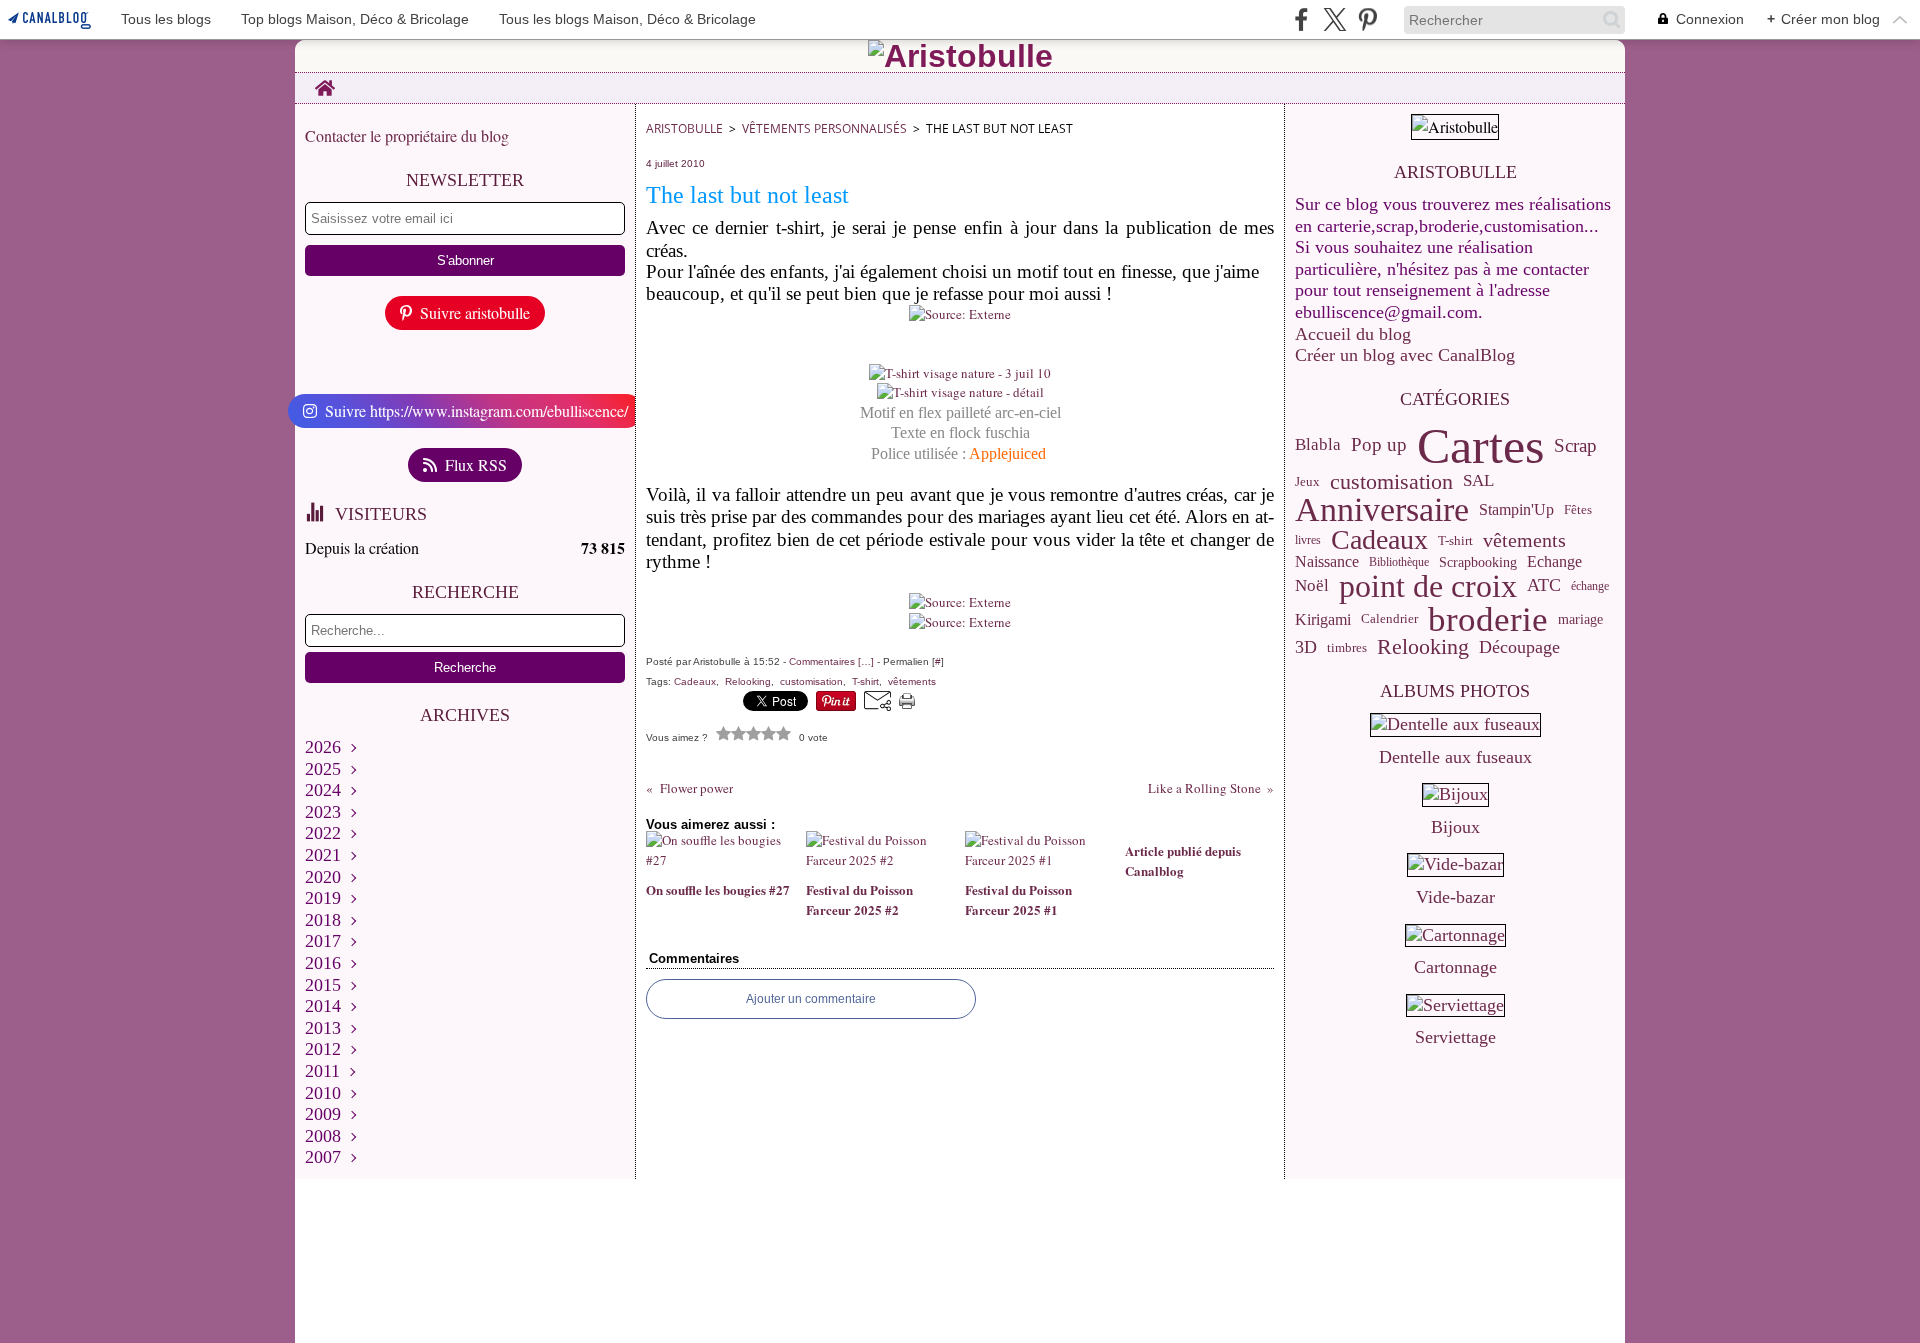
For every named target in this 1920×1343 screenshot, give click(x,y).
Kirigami (1323, 620)
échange (1590, 586)
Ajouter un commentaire (811, 999)
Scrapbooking (1478, 563)
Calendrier (1389, 619)
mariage (1580, 620)
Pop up (1379, 445)
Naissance (1327, 562)
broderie (1488, 619)
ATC (1544, 586)
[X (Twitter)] (1334, 19)
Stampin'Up (1516, 510)
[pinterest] (1367, 19)
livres (1308, 540)
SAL (1478, 481)
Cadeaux (1379, 540)
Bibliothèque (1399, 562)
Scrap (1575, 445)
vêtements (1524, 540)
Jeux (1307, 481)
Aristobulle (684, 128)
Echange (1554, 562)
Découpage (1519, 648)
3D (1306, 648)
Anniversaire (1382, 510)
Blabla (1318, 445)
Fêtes (1578, 509)
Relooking (1423, 648)
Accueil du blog (1353, 334)
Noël (1312, 586)
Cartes (1480, 446)
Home (324, 81)
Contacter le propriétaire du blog (407, 135)
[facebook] (1301, 19)
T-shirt (1455, 540)
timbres (1347, 648)
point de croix (1428, 587)
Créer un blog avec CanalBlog (1405, 355)
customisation (1391, 482)
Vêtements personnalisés (824, 128)
